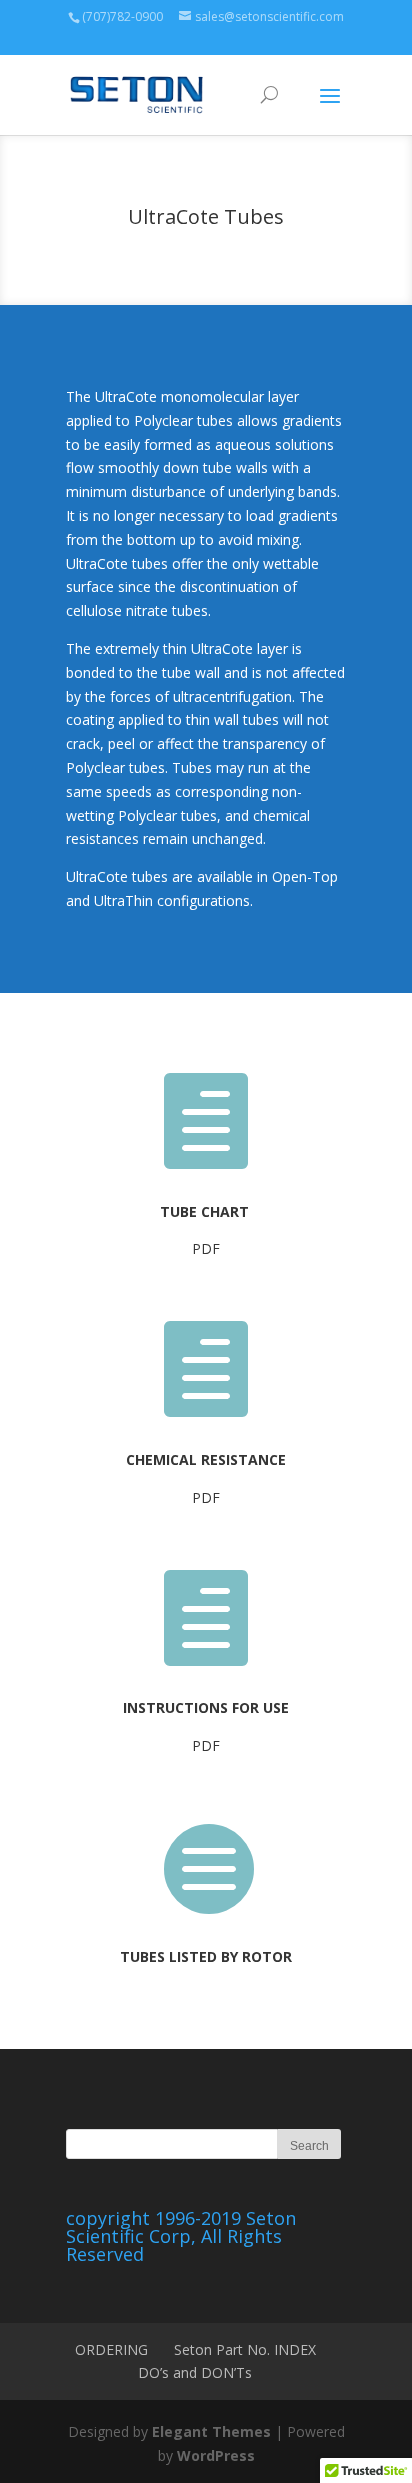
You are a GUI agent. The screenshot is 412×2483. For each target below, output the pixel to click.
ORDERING (111, 2349)
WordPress (216, 2455)
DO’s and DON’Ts (195, 2372)
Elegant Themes (211, 2431)
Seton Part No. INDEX (245, 2349)
